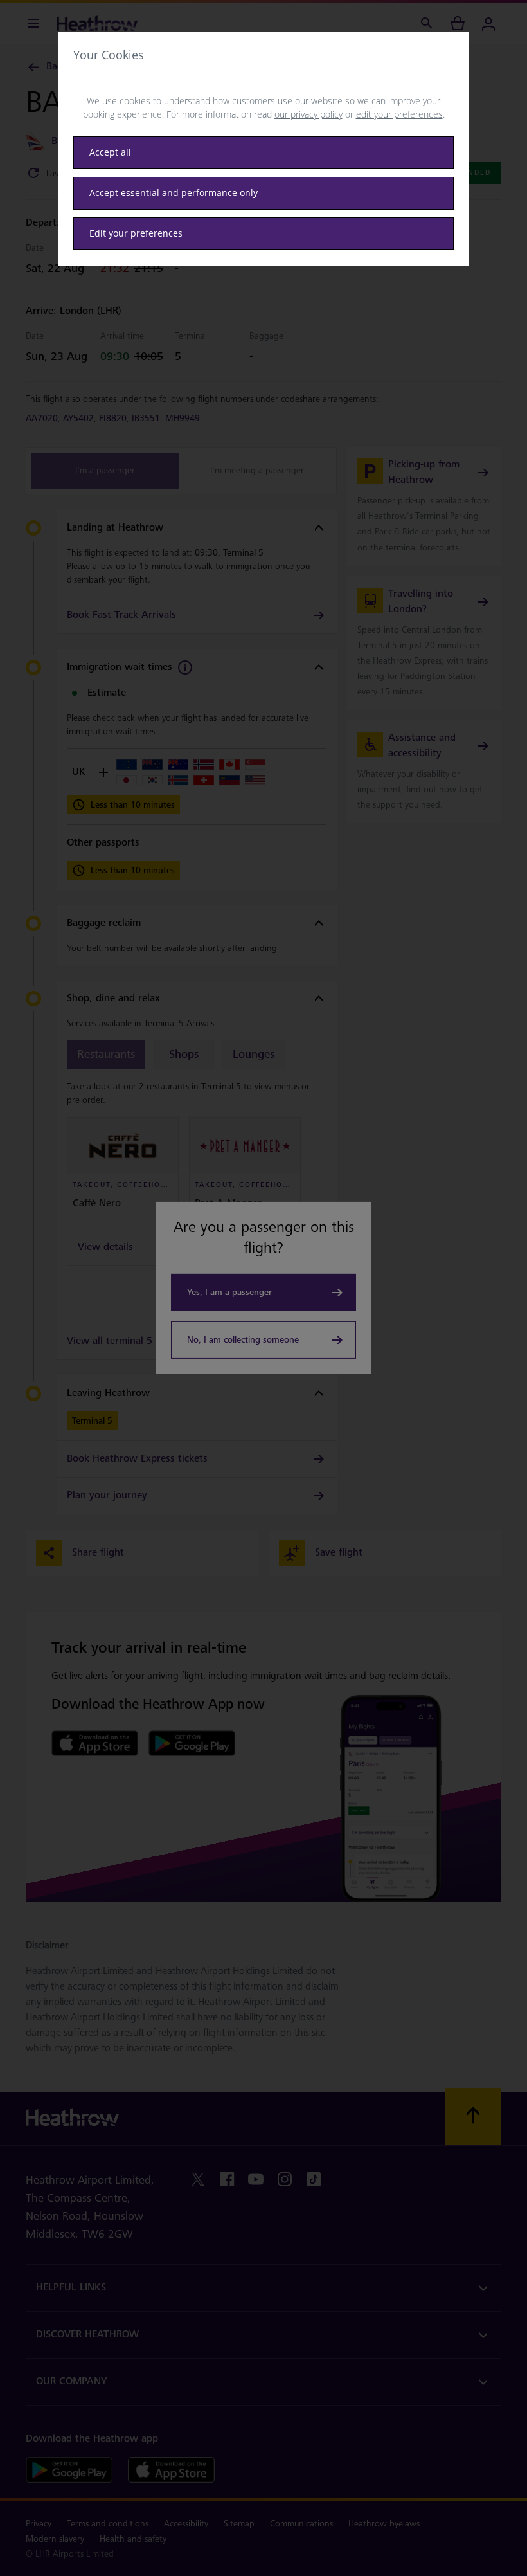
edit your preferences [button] (399, 114)
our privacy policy (308, 114)
